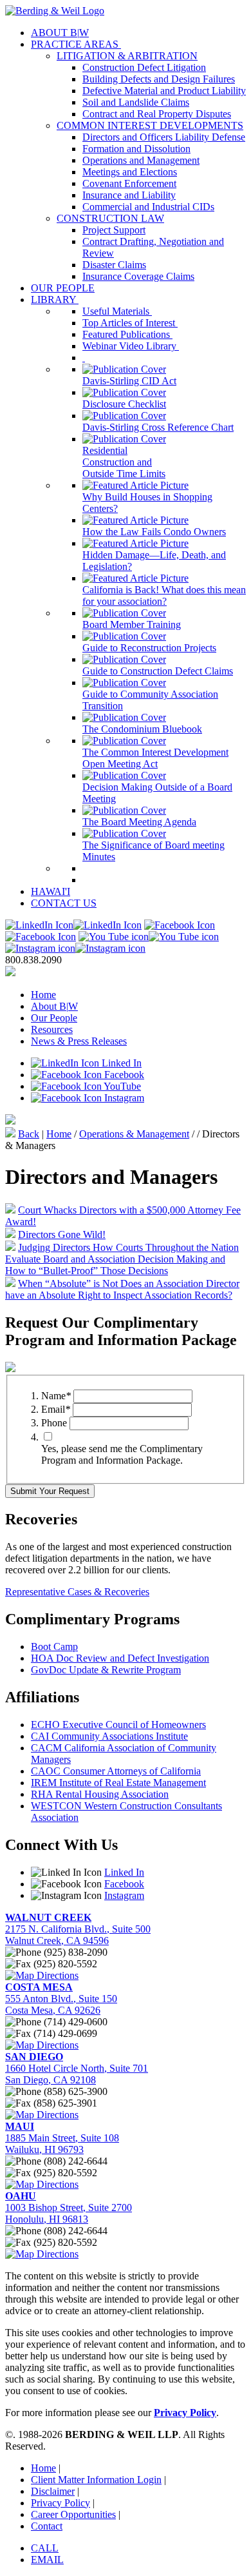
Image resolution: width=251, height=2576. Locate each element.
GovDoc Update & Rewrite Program (106, 1670)
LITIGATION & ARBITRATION (127, 56)
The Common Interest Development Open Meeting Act (155, 758)
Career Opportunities (73, 2514)
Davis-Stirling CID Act (129, 381)
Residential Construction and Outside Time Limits (124, 462)
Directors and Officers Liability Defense (164, 137)
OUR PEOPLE (63, 288)
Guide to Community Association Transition (150, 700)
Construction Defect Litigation (144, 67)
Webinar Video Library (131, 346)
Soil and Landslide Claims (136, 102)
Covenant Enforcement (129, 183)
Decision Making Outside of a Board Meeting (157, 793)
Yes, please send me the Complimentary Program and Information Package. (122, 1454)
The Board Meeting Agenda (139, 822)
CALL (45, 2548)
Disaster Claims (114, 265)
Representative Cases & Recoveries (77, 1592)
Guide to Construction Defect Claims (158, 671)
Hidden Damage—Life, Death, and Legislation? (154, 561)
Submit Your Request (50, 1491)
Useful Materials (117, 311)
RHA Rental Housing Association (100, 1794)
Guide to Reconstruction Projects (149, 648)
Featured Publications (127, 334)
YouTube (121, 1086)
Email (56, 1409)
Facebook (123, 1075)
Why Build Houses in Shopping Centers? (147, 503)
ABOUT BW (60, 33)
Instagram (123, 1098)
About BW (54, 1006)
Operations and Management (141, 160)
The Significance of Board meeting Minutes (153, 851)
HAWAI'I (51, 891)
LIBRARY (55, 300)
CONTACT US (64, 903)
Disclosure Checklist (124, 404)
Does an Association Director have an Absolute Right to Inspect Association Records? (122, 1289)
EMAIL (47, 2560)
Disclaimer (53, 2491)
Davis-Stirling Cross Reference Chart (158, 427)
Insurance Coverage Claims (138, 276)
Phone (54, 1423)
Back (29, 1134)
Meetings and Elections (130, 172)
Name (56, 1396)
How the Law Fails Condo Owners (154, 532)
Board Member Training (132, 624)
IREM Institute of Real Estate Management (118, 1783)
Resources (52, 1029)
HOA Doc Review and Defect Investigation (120, 1658)
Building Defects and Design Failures (159, 79)
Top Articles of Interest (130, 323)
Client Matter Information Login (96, 2480)
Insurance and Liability (129, 195)
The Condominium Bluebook (142, 729)
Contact (47, 2526)
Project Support (114, 230)
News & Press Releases (79, 1041)
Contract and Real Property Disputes (157, 114)
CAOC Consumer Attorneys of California (116, 1771)
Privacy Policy (60, 2503)
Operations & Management (134, 1134)
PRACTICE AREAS (76, 44)
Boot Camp (54, 1647)
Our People (54, 1018)
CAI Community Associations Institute (109, 1736)
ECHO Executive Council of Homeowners (118, 1725)
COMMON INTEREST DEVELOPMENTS (150, 125)
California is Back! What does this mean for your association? (164, 595)
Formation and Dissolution (136, 149)
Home (43, 995)
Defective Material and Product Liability (164, 91)
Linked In (120, 1063)
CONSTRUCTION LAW (110, 218)
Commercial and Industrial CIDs (148, 207)
